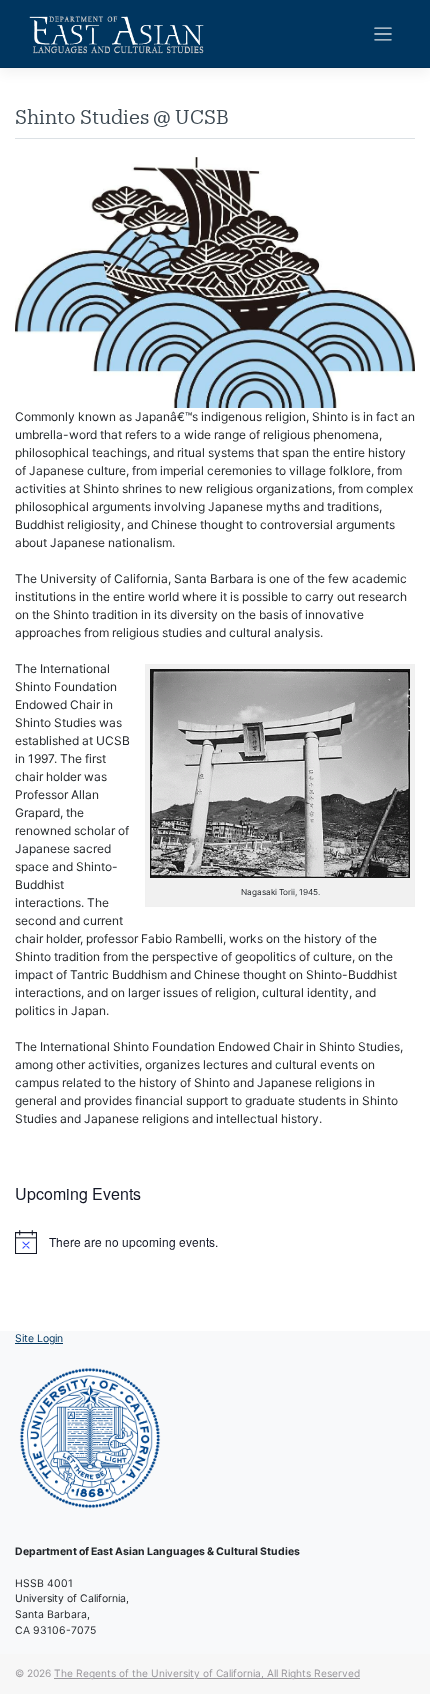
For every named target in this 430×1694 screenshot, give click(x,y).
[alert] (215, 1242)
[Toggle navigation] (383, 34)
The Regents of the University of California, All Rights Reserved (207, 1673)
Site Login (39, 1338)
